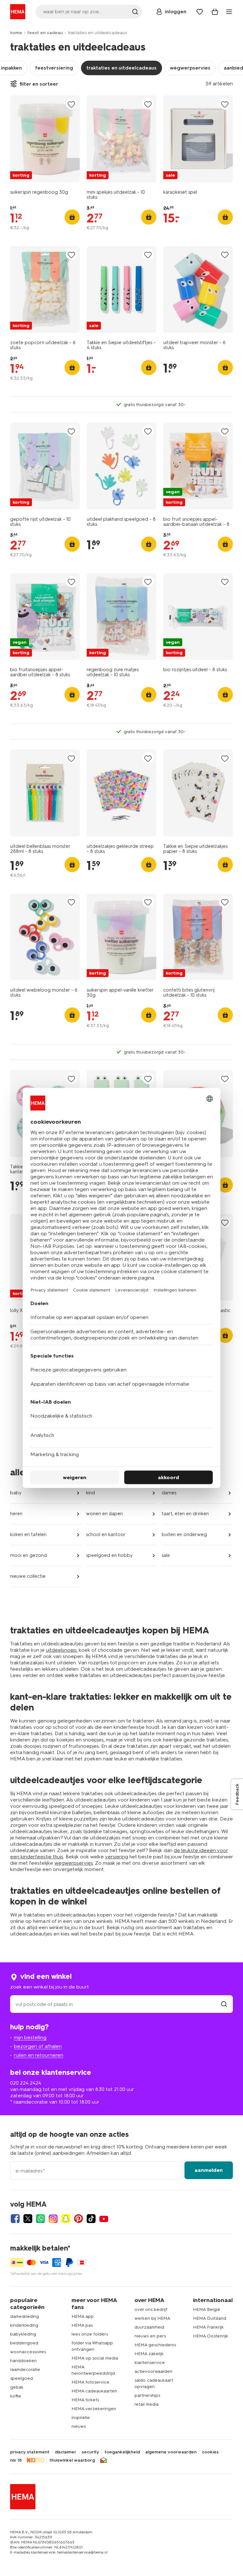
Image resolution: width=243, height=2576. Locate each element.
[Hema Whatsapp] (40, 2219)
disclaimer (65, 2452)
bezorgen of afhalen (38, 2046)
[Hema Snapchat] (66, 2219)
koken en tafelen (28, 1534)
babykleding (23, 2334)
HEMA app (83, 2316)
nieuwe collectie (28, 1576)
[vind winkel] (224, 2004)
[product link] (45, 139)
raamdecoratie (25, 2369)
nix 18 (16, 2460)
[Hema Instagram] (53, 2219)
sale (166, 1555)
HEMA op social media (95, 2358)
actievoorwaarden (153, 2371)
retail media (146, 2404)
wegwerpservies (190, 68)
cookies (210, 2452)
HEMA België (207, 2309)
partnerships (147, 2395)
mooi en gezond (28, 1555)
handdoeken (23, 2361)
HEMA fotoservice (90, 2382)
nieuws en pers (150, 2336)
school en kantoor (106, 1534)
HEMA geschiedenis (155, 2345)
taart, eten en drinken (185, 1514)
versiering (117, 1857)
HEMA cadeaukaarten (94, 2391)
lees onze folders (90, 2334)
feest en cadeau (45, 33)
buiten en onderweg (184, 1534)
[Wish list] (200, 12)
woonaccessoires (28, 2352)
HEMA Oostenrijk (211, 2336)
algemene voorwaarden (171, 2452)
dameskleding (25, 2316)
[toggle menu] (229, 12)
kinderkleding (24, 2325)
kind (90, 1493)
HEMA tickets (85, 2400)
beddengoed (24, 2343)
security (90, 2452)
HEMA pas (82, 2325)
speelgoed (22, 2378)
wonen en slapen (104, 1514)
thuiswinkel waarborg (72, 2460)
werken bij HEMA (152, 2318)
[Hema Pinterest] (78, 2219)
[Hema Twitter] (28, 2219)
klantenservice (150, 2363)
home (16, 33)
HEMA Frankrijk (208, 2327)
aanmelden (209, 2170)
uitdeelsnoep (61, 1650)
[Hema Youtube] (104, 2219)
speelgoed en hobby (109, 1555)
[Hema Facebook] (15, 2219)
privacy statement (30, 2452)
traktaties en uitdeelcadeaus (121, 68)
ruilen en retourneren (39, 2055)
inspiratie (81, 2418)
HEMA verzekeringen (94, 2409)
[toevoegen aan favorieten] (72, 104)
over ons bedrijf (151, 2309)
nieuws (79, 2426)
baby (16, 1493)
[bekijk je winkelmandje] (215, 12)
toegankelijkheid (122, 2452)
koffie (16, 2396)
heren (16, 1514)
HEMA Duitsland (210, 2318)
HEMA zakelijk (149, 2354)
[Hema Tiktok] (91, 2219)
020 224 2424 (26, 2083)
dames (169, 1493)
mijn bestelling (30, 2037)
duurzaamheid (149, 2327)
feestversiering (54, 68)
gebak (17, 2387)
